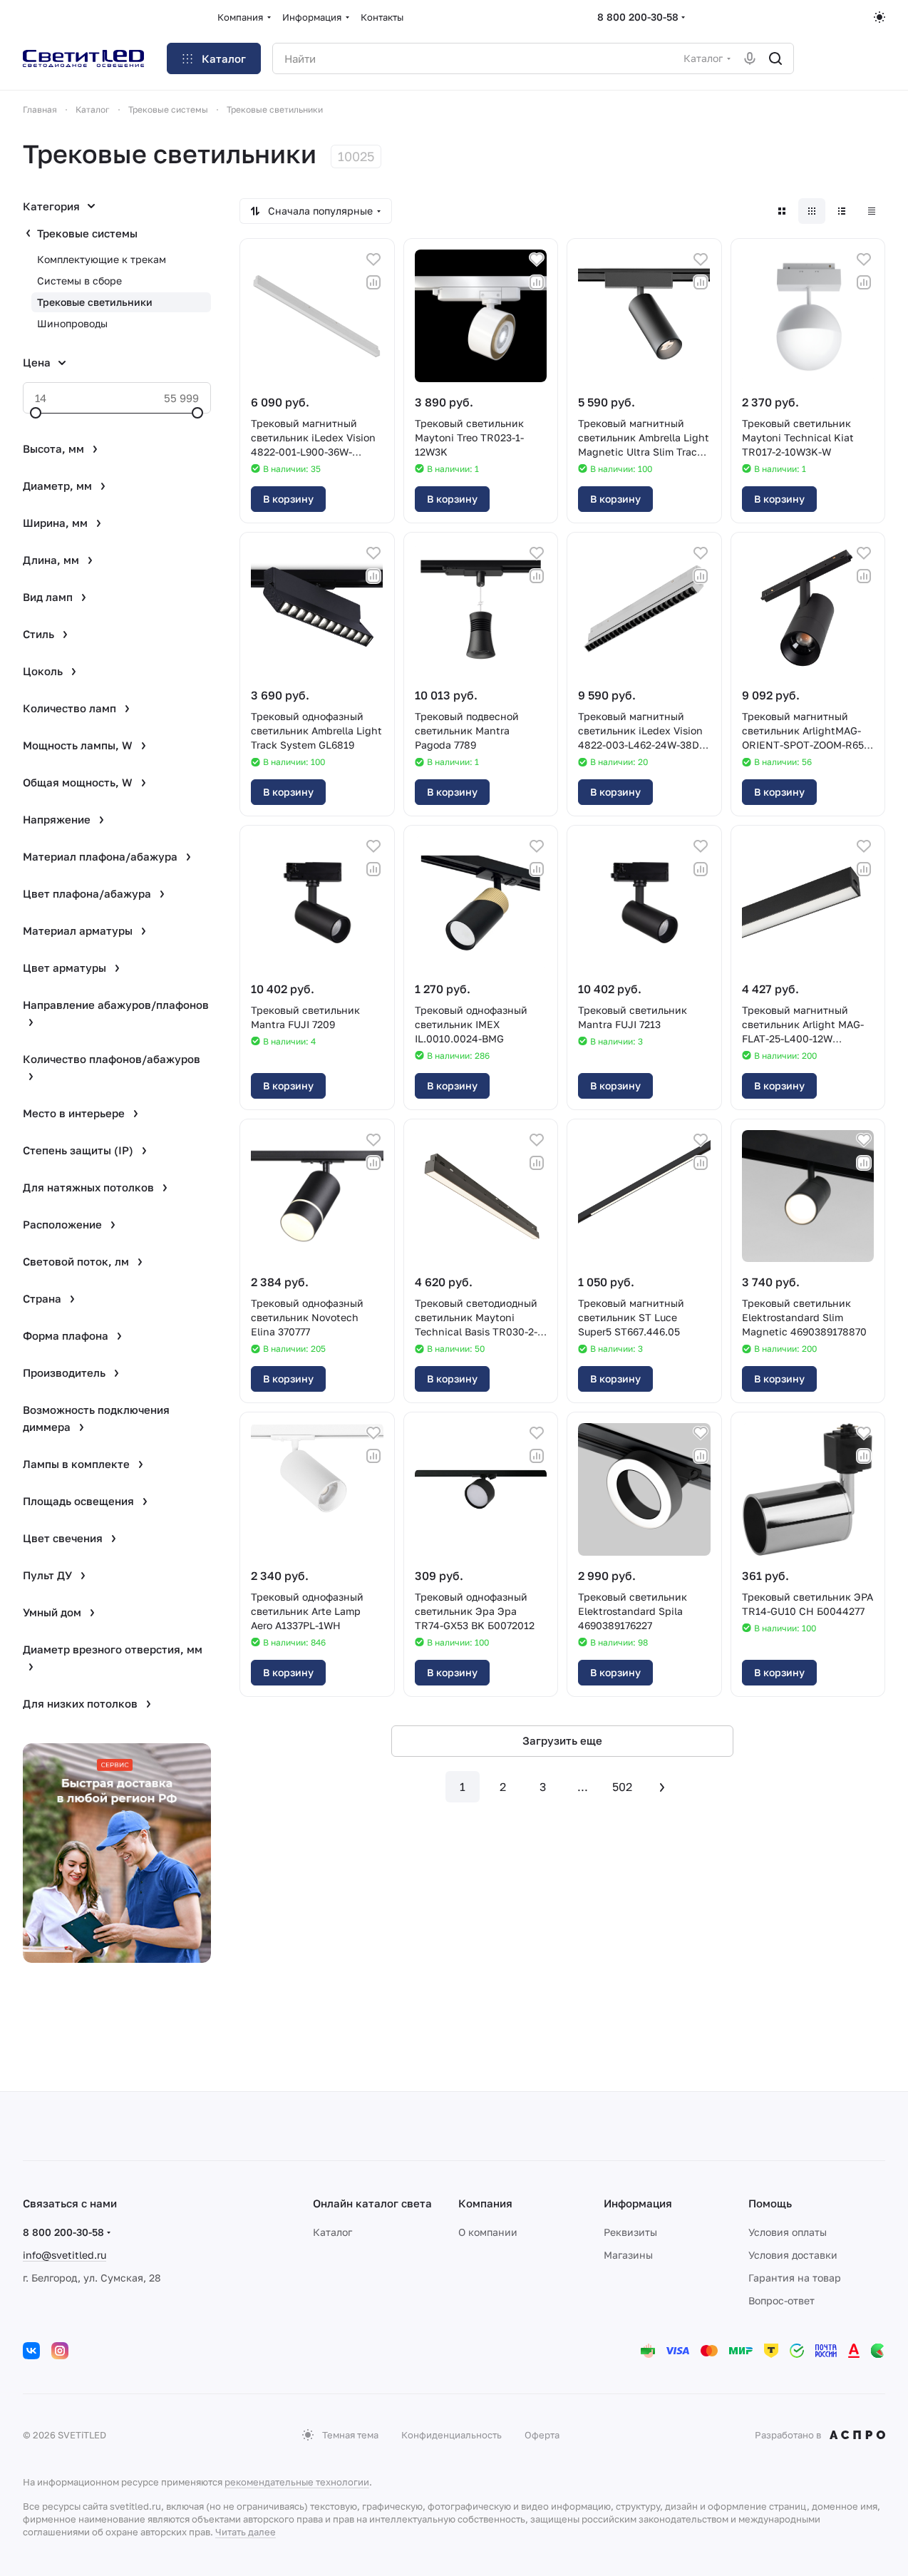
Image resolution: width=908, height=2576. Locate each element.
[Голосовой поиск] (750, 58)
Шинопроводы (72, 323)
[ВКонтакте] (31, 2351)
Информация (638, 2203)
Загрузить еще (562, 1740)
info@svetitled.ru (65, 2255)
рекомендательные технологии (297, 2482)
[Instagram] (60, 2351)
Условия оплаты (788, 2232)
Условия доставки (793, 2255)
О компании (488, 2232)
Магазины (628, 2255)
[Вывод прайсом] (872, 211)
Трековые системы (87, 233)
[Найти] (775, 58)
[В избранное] (373, 260)
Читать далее (246, 2532)
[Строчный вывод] (842, 211)
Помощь (770, 2203)
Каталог (332, 2232)
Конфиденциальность (452, 2435)
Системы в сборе (79, 281)
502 (622, 1787)
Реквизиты (630, 2232)
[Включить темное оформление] (879, 17)
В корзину (288, 499)
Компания (485, 2203)
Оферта (542, 2435)
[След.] (662, 1787)
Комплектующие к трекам (102, 259)
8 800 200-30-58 (638, 17)
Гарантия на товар (795, 2278)
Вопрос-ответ (781, 2300)
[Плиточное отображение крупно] (782, 211)
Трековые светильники (95, 302)
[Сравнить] (373, 282)
